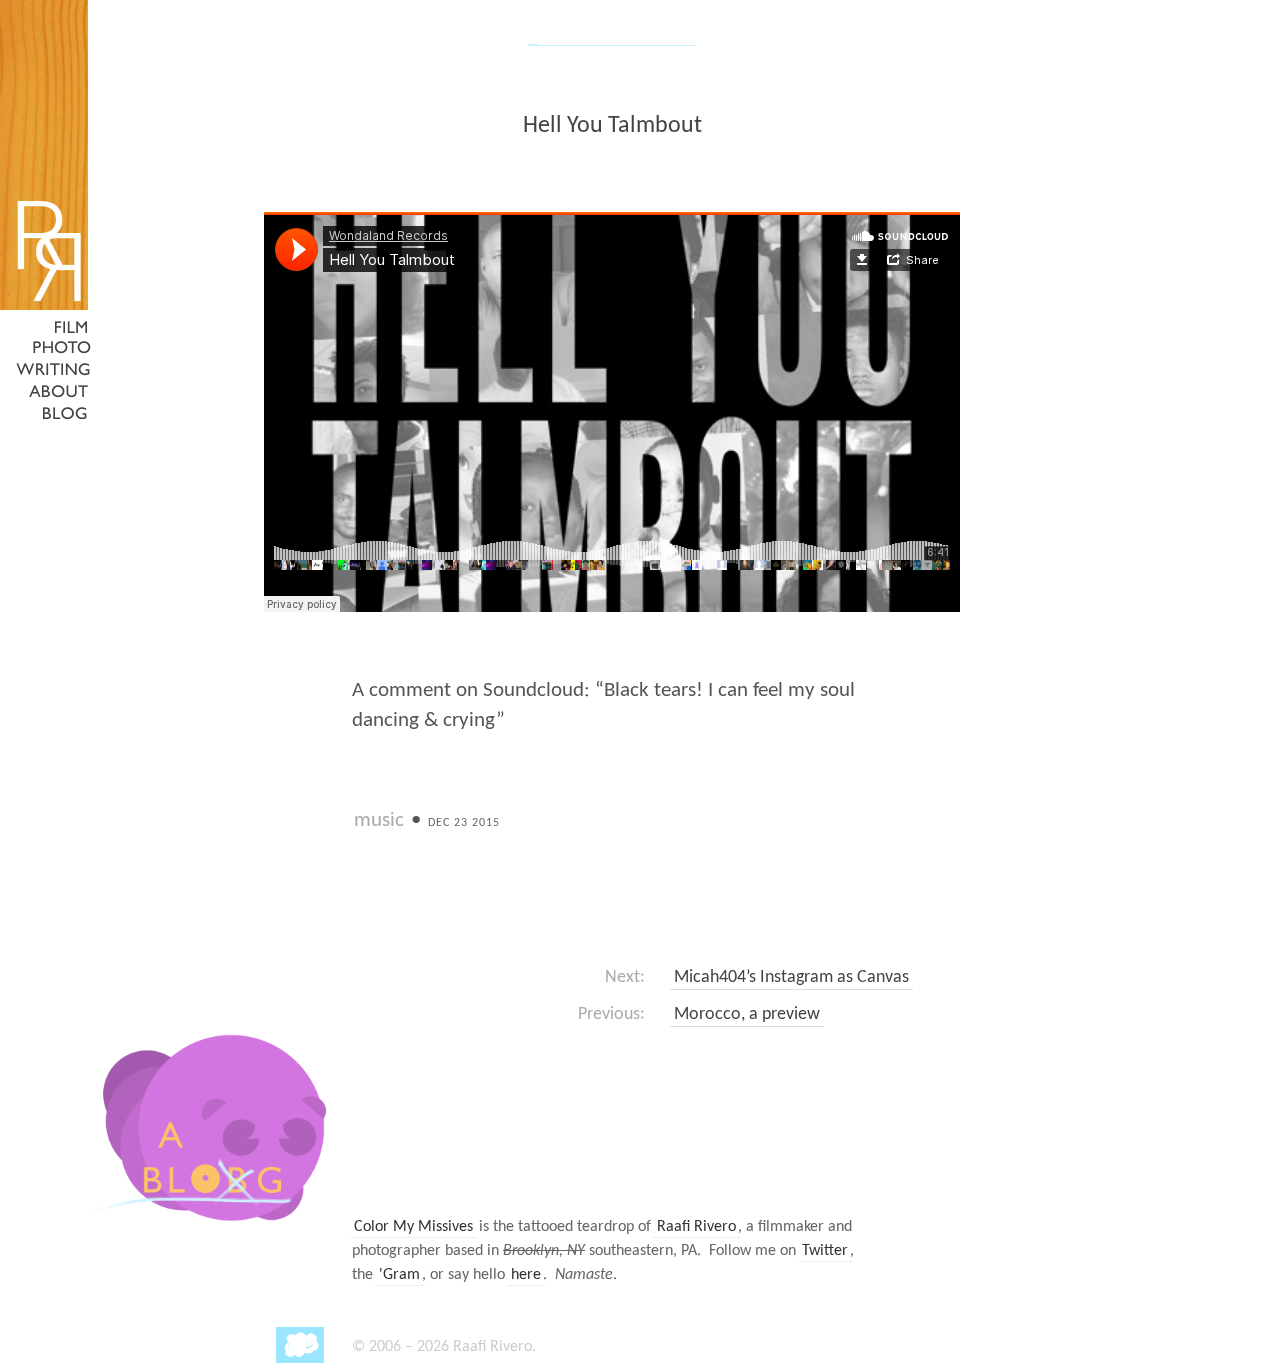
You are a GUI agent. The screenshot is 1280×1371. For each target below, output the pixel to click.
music (379, 820)
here (526, 1275)
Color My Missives (413, 1227)
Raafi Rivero (696, 1227)
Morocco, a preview (747, 1014)
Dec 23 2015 (464, 823)
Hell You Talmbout (612, 126)
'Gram (399, 1275)
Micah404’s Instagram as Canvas (791, 977)
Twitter (825, 1251)
